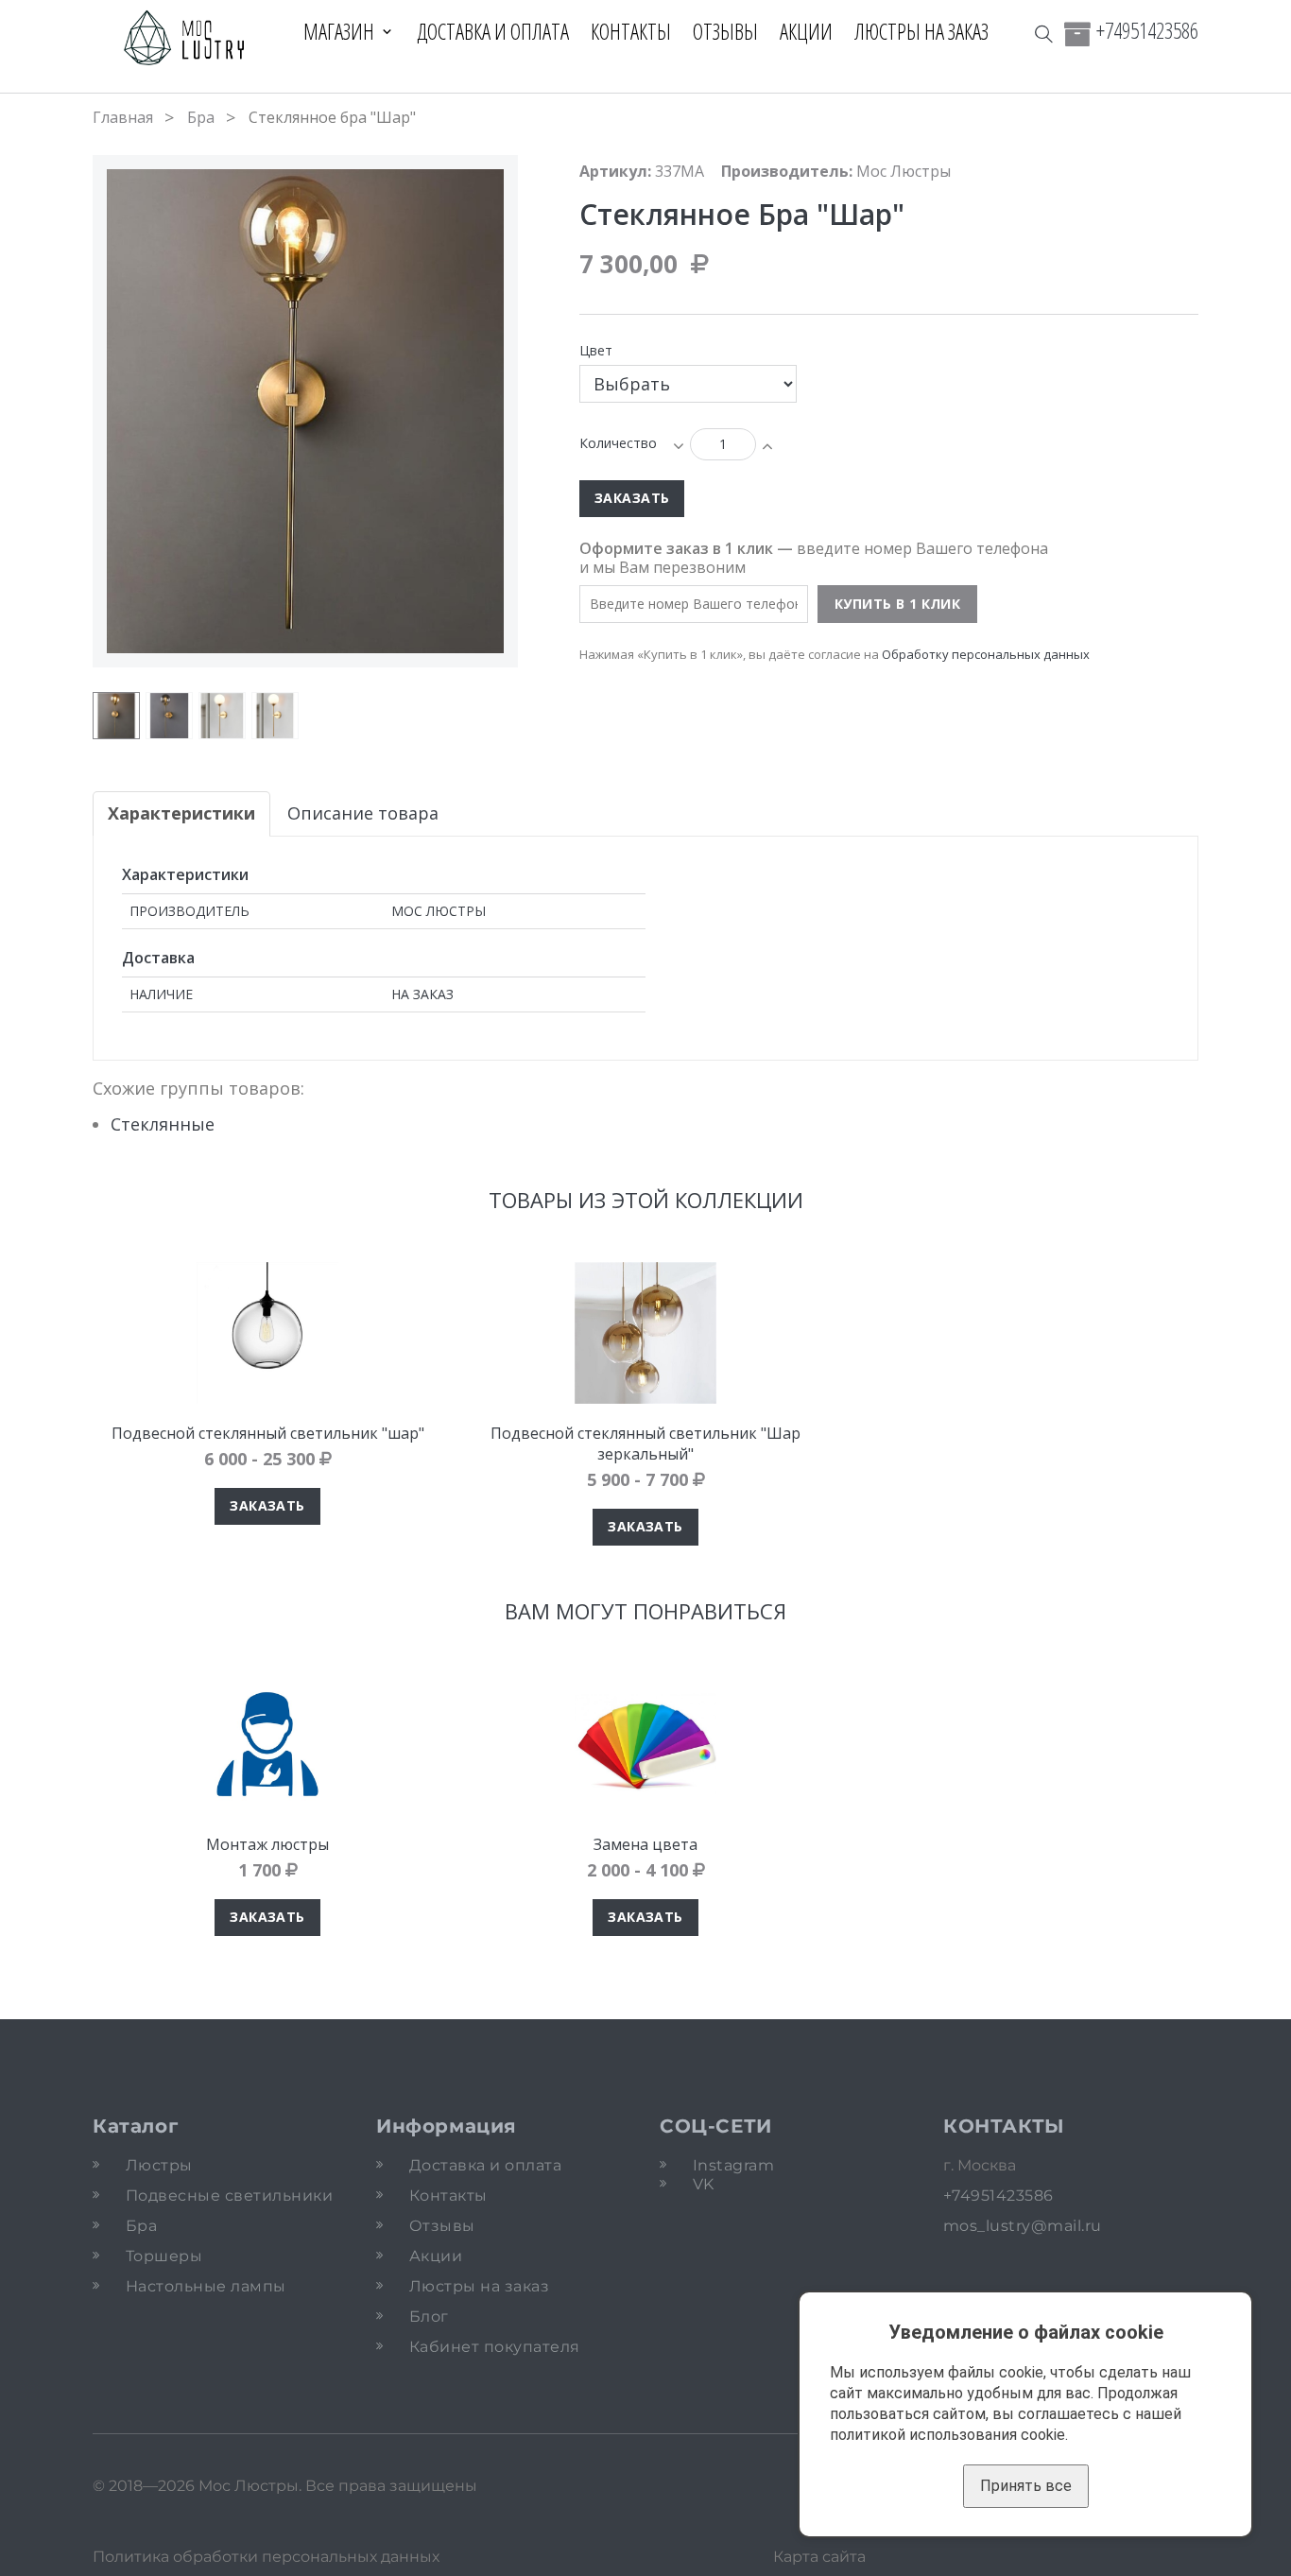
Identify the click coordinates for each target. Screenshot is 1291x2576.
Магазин (339, 31)
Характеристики (181, 813)
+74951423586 (1147, 30)
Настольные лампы (206, 2286)
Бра (201, 117)
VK (704, 2184)
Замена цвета (645, 1844)
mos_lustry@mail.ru (1023, 2226)
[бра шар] (169, 716)
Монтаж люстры (267, 1844)
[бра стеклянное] (222, 716)
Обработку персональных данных (986, 654)
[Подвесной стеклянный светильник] (267, 1333)
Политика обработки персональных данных (266, 2557)
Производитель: (787, 171)
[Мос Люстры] (185, 39)
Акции (806, 31)
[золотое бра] (116, 716)
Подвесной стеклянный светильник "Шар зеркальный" (645, 1444)
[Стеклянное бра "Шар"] (275, 716)
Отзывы (725, 31)
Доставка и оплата (493, 31)
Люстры (159, 2165)
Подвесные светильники (229, 2196)
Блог (429, 2317)
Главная (123, 117)
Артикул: (615, 171)
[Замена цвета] (645, 1744)
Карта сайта (819, 2557)
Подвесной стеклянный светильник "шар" (268, 1433)
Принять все (1026, 2486)
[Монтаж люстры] (267, 1744)
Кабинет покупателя (495, 2347)
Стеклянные (163, 1124)
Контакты (631, 31)
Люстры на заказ (921, 31)
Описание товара (363, 813)
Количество (618, 443)
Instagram (733, 2165)
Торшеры (164, 2256)
